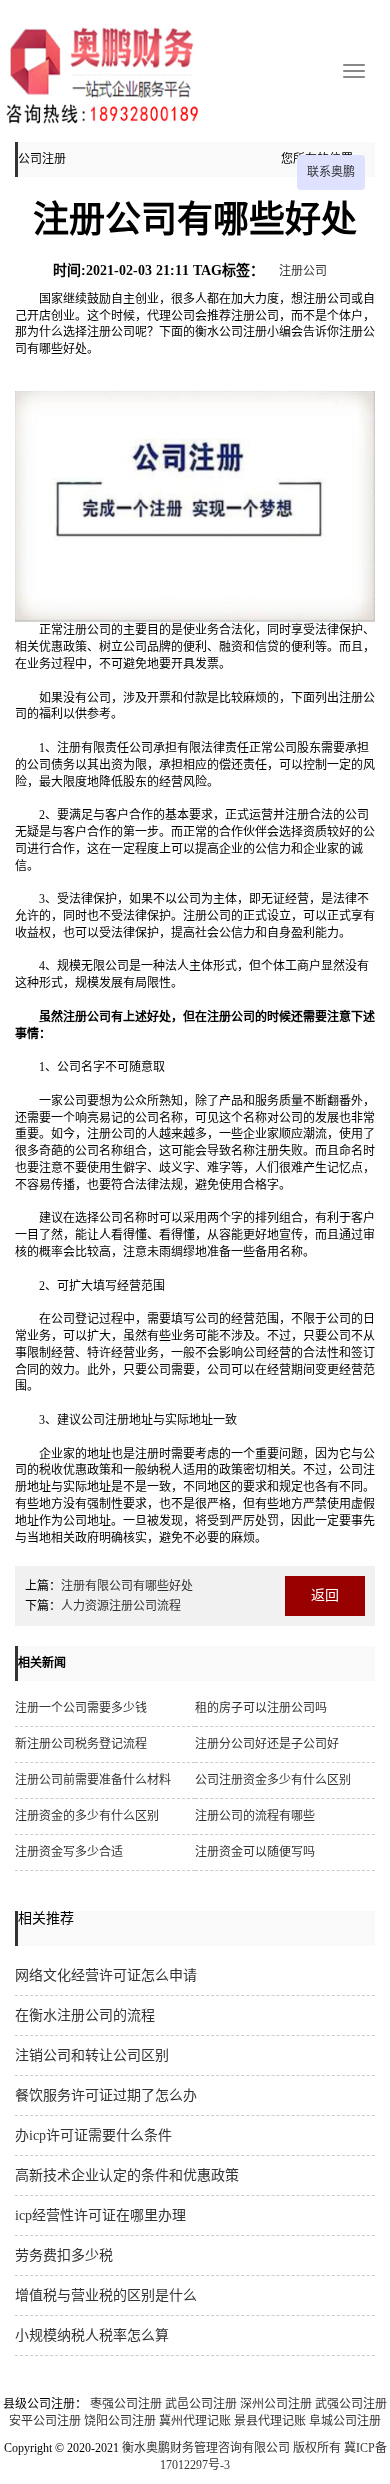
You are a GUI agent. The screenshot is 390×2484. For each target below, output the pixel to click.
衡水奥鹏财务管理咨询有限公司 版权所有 (231, 2448)
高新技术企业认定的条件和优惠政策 (127, 2175)
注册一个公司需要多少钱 (81, 1708)
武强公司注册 (351, 2404)
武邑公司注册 (201, 2404)
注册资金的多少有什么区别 (87, 1816)
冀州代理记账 (195, 2421)
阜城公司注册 (345, 2421)
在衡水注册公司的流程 (85, 2015)
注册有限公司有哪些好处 (127, 1586)
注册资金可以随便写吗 (255, 1852)
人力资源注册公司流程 (121, 1606)
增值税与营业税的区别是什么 (106, 2295)
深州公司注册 (276, 2404)
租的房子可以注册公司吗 (261, 1708)
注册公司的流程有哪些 (255, 1816)
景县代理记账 (270, 2421)
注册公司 (303, 271)
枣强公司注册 (126, 2404)
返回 (325, 1595)
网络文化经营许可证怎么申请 (106, 1975)
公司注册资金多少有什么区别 (273, 1780)
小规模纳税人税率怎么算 (92, 2335)
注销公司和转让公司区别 (92, 2055)
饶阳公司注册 (120, 2421)
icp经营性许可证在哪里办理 (100, 2215)
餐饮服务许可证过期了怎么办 (106, 2095)
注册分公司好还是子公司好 (267, 1744)
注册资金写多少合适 (69, 1852)
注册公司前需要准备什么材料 (93, 1780)
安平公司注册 (45, 2421)
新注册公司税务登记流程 (81, 1744)
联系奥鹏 (331, 172)
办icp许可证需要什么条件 (93, 2135)
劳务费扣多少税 (64, 2255)
